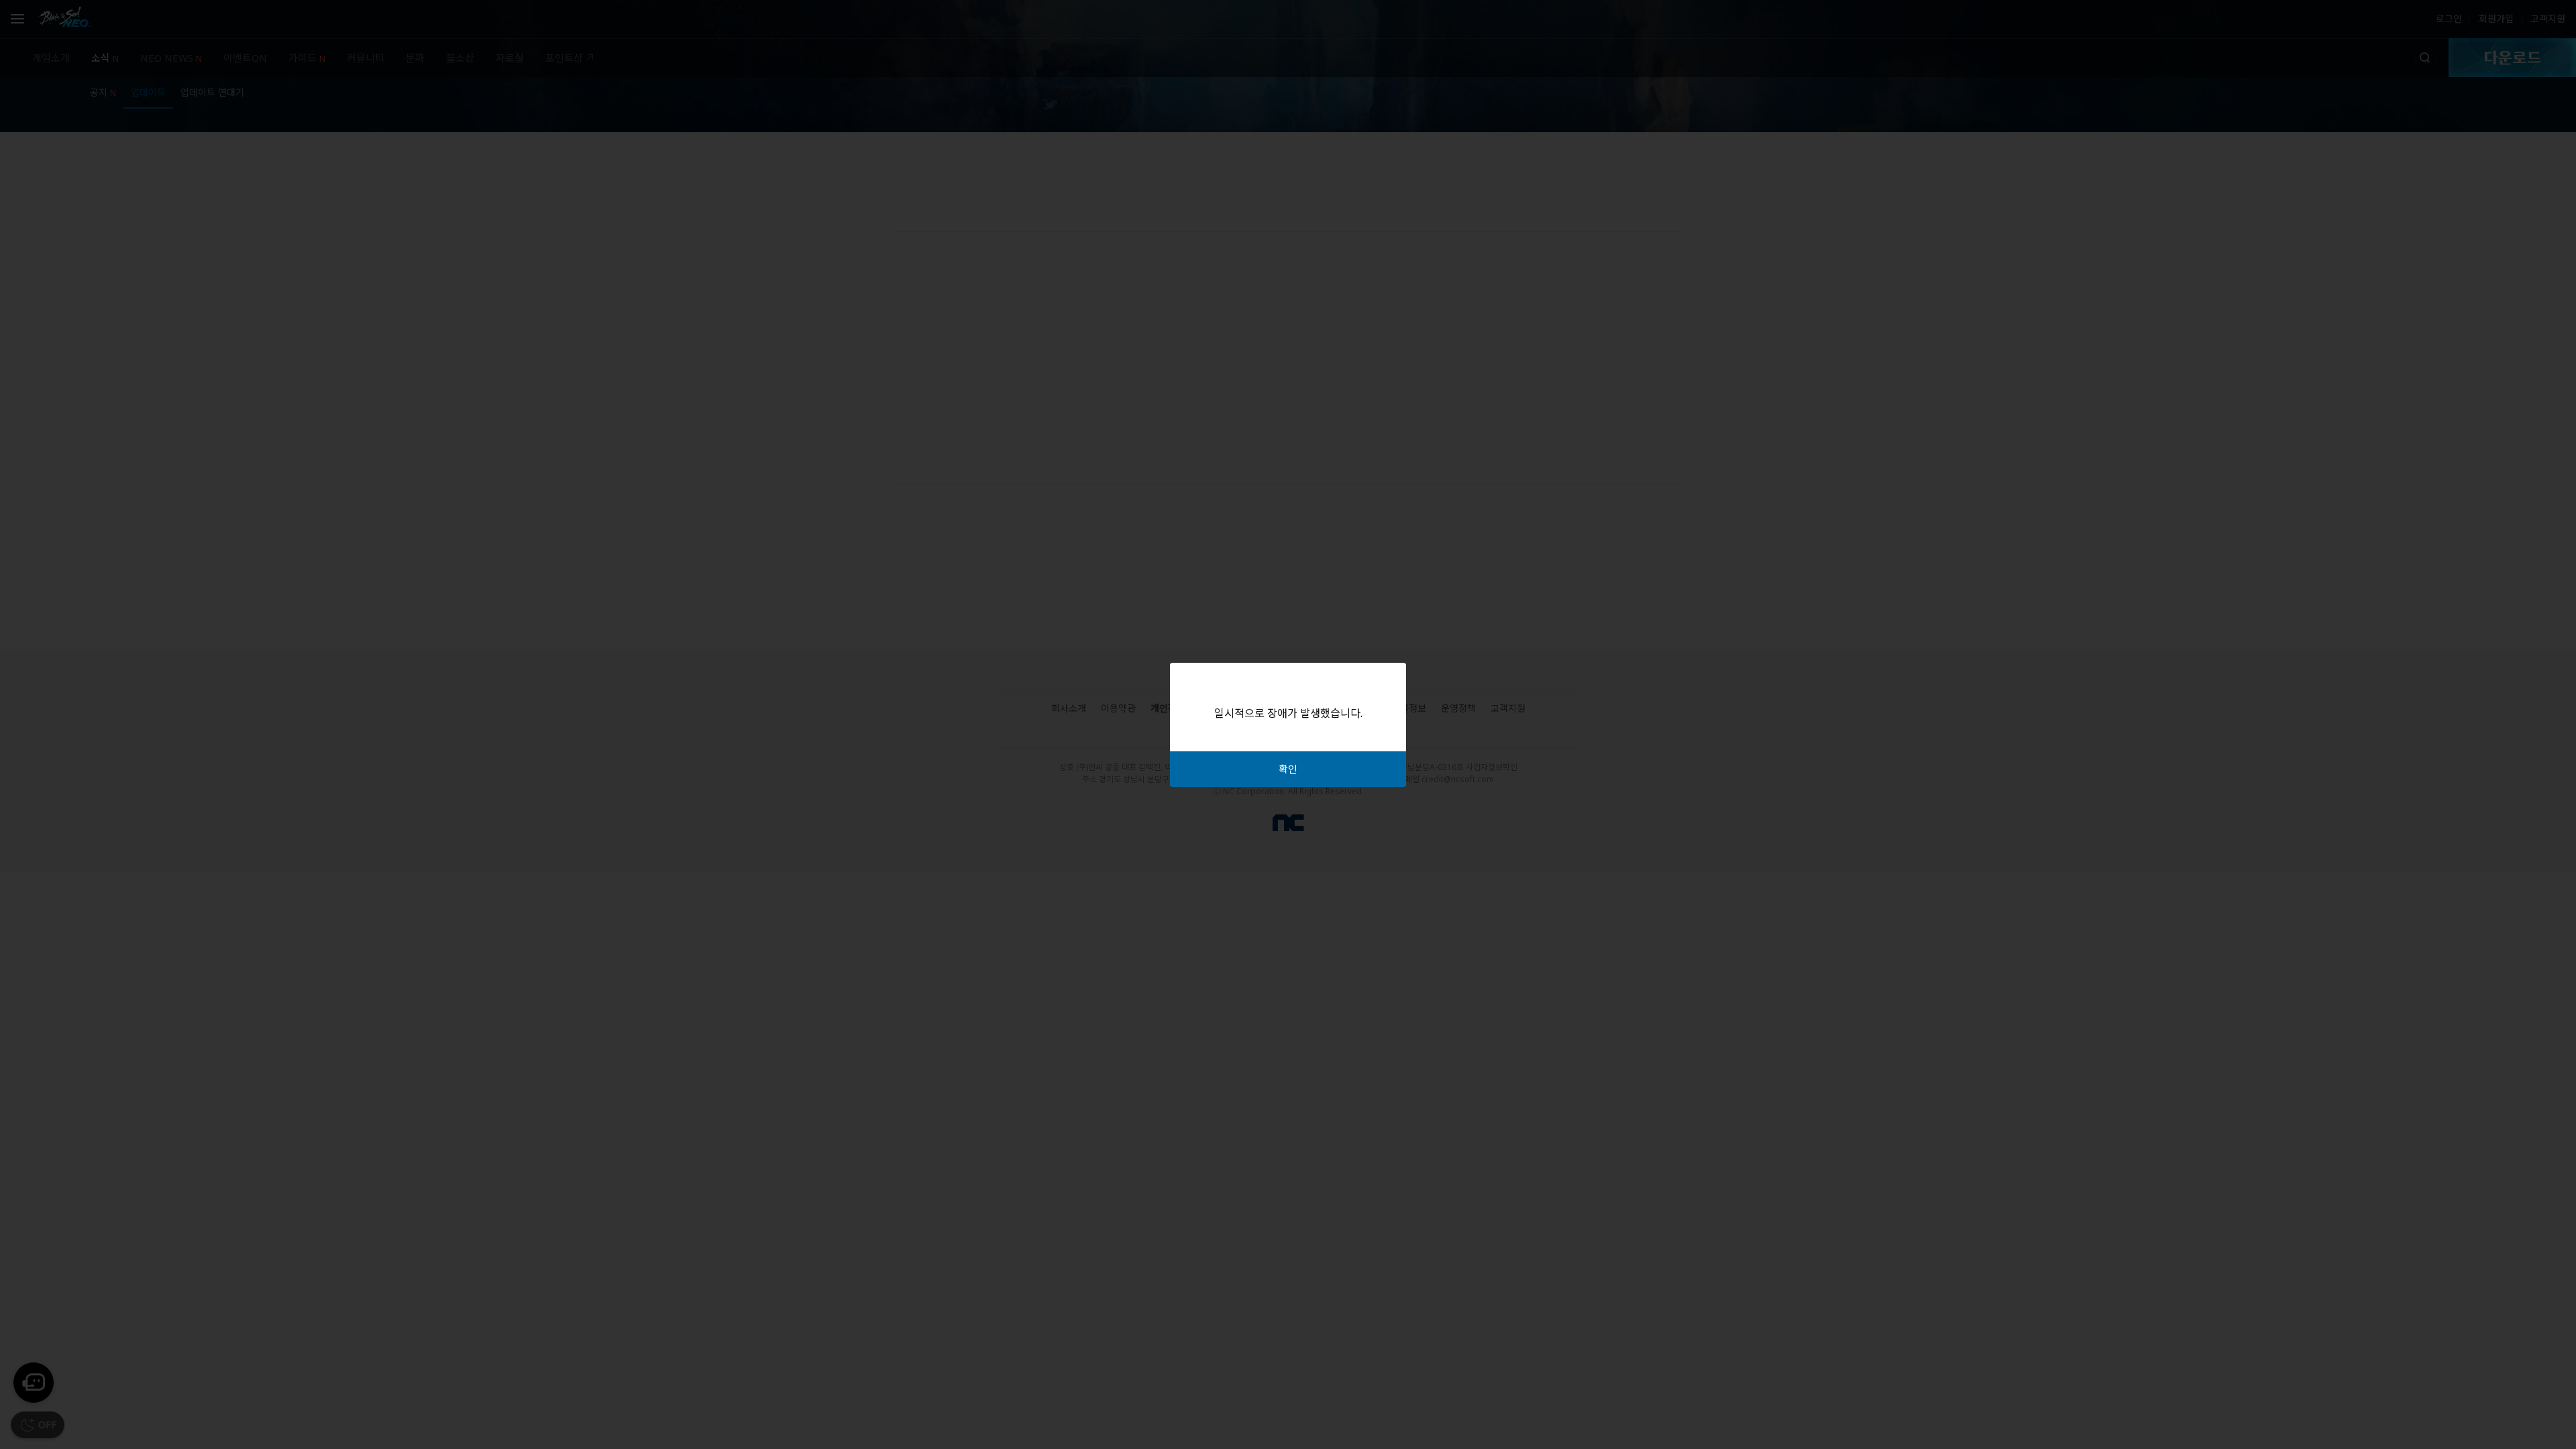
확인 (1288, 769)
